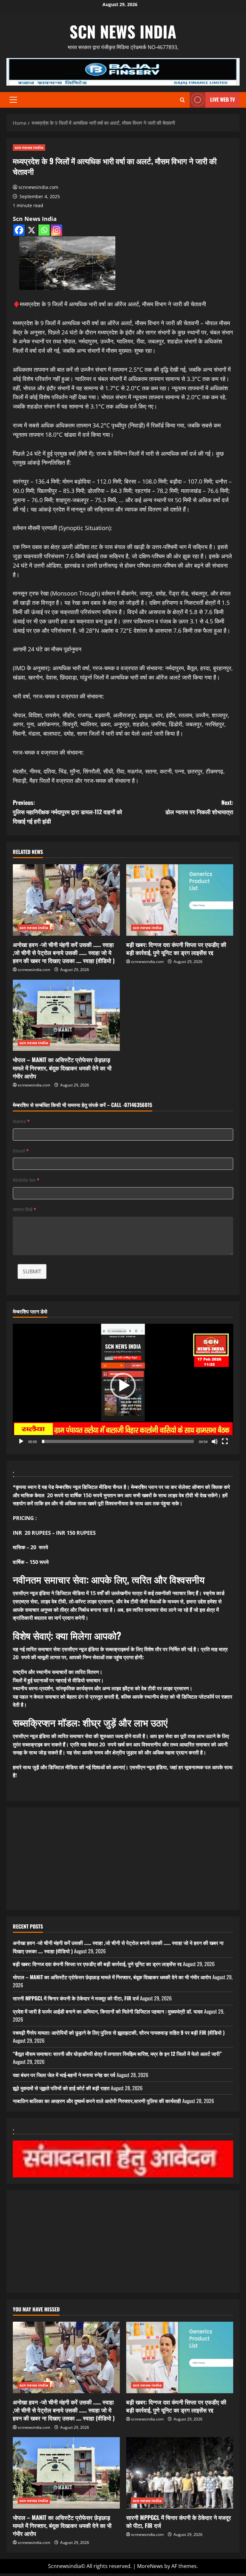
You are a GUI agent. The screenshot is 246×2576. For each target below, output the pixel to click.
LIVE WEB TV (222, 99)
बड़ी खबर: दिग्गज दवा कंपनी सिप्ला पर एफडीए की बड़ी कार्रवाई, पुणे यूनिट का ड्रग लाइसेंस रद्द (176, 948)
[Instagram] (57, 230)
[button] (13, 100)
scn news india (123, 31)
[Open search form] (182, 100)
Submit (32, 1271)
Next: (199, 807)
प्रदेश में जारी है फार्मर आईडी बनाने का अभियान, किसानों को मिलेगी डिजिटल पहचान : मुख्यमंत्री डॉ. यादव (108, 2011)
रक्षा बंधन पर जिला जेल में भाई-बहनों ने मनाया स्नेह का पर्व (64, 2075)
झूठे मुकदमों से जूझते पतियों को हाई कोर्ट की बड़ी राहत (61, 2088)
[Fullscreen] (225, 1441)
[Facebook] (19, 230)
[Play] (21, 1441)
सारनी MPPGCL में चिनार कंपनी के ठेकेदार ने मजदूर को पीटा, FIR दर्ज (76, 1998)
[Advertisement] (123, 1859)
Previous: (67, 812)
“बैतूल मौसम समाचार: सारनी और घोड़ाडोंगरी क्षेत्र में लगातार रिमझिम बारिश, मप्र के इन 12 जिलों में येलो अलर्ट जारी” (117, 2054)
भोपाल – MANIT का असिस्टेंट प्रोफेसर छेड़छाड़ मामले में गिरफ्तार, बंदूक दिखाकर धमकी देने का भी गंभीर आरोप (62, 1068)
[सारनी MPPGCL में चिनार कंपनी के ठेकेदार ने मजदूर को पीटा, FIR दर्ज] (180, 2473)
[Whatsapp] (44, 230)
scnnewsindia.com (38, 187)
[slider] (118, 1441)
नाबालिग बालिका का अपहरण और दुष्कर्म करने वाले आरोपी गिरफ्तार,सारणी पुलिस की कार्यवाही (97, 2101)
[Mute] (215, 1441)
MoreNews (150, 2566)
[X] (32, 230)
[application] (123, 1386)
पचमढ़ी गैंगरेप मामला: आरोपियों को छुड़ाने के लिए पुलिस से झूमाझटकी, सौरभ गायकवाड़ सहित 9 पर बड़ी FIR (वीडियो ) (119, 2032)
